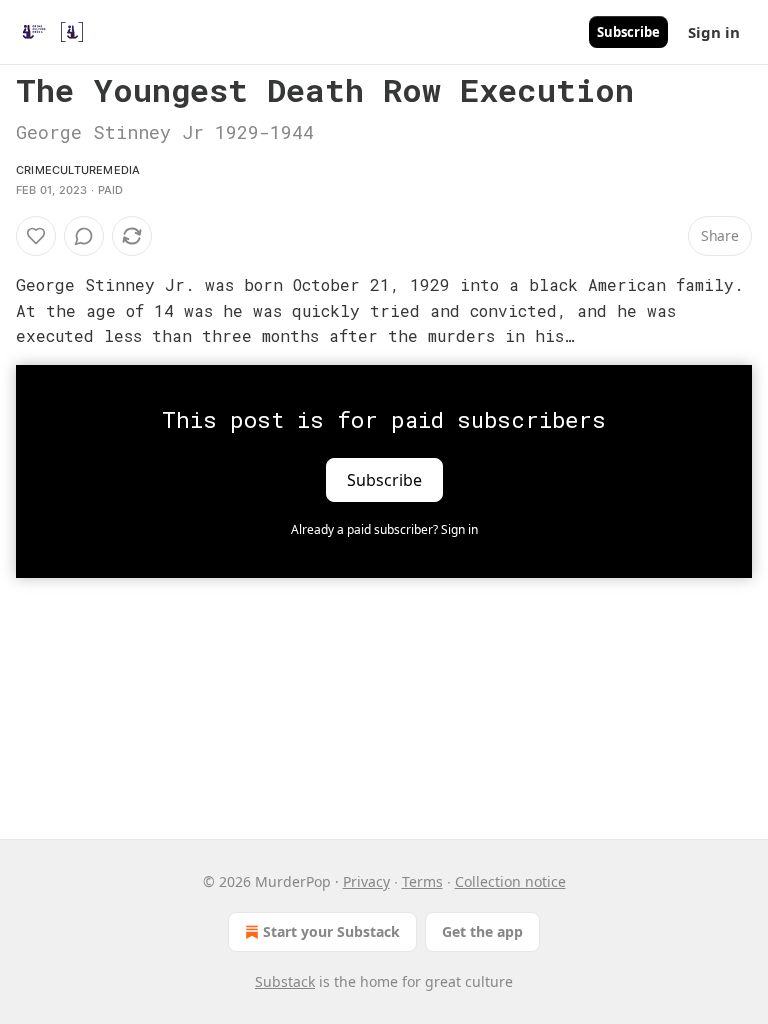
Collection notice (510, 881)
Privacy (366, 881)
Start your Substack (331, 931)
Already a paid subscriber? (384, 529)
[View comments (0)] (84, 236)
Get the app (482, 931)
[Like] (36, 236)
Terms (422, 881)
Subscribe (628, 32)
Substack (285, 981)
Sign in (714, 32)
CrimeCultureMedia (78, 170)
